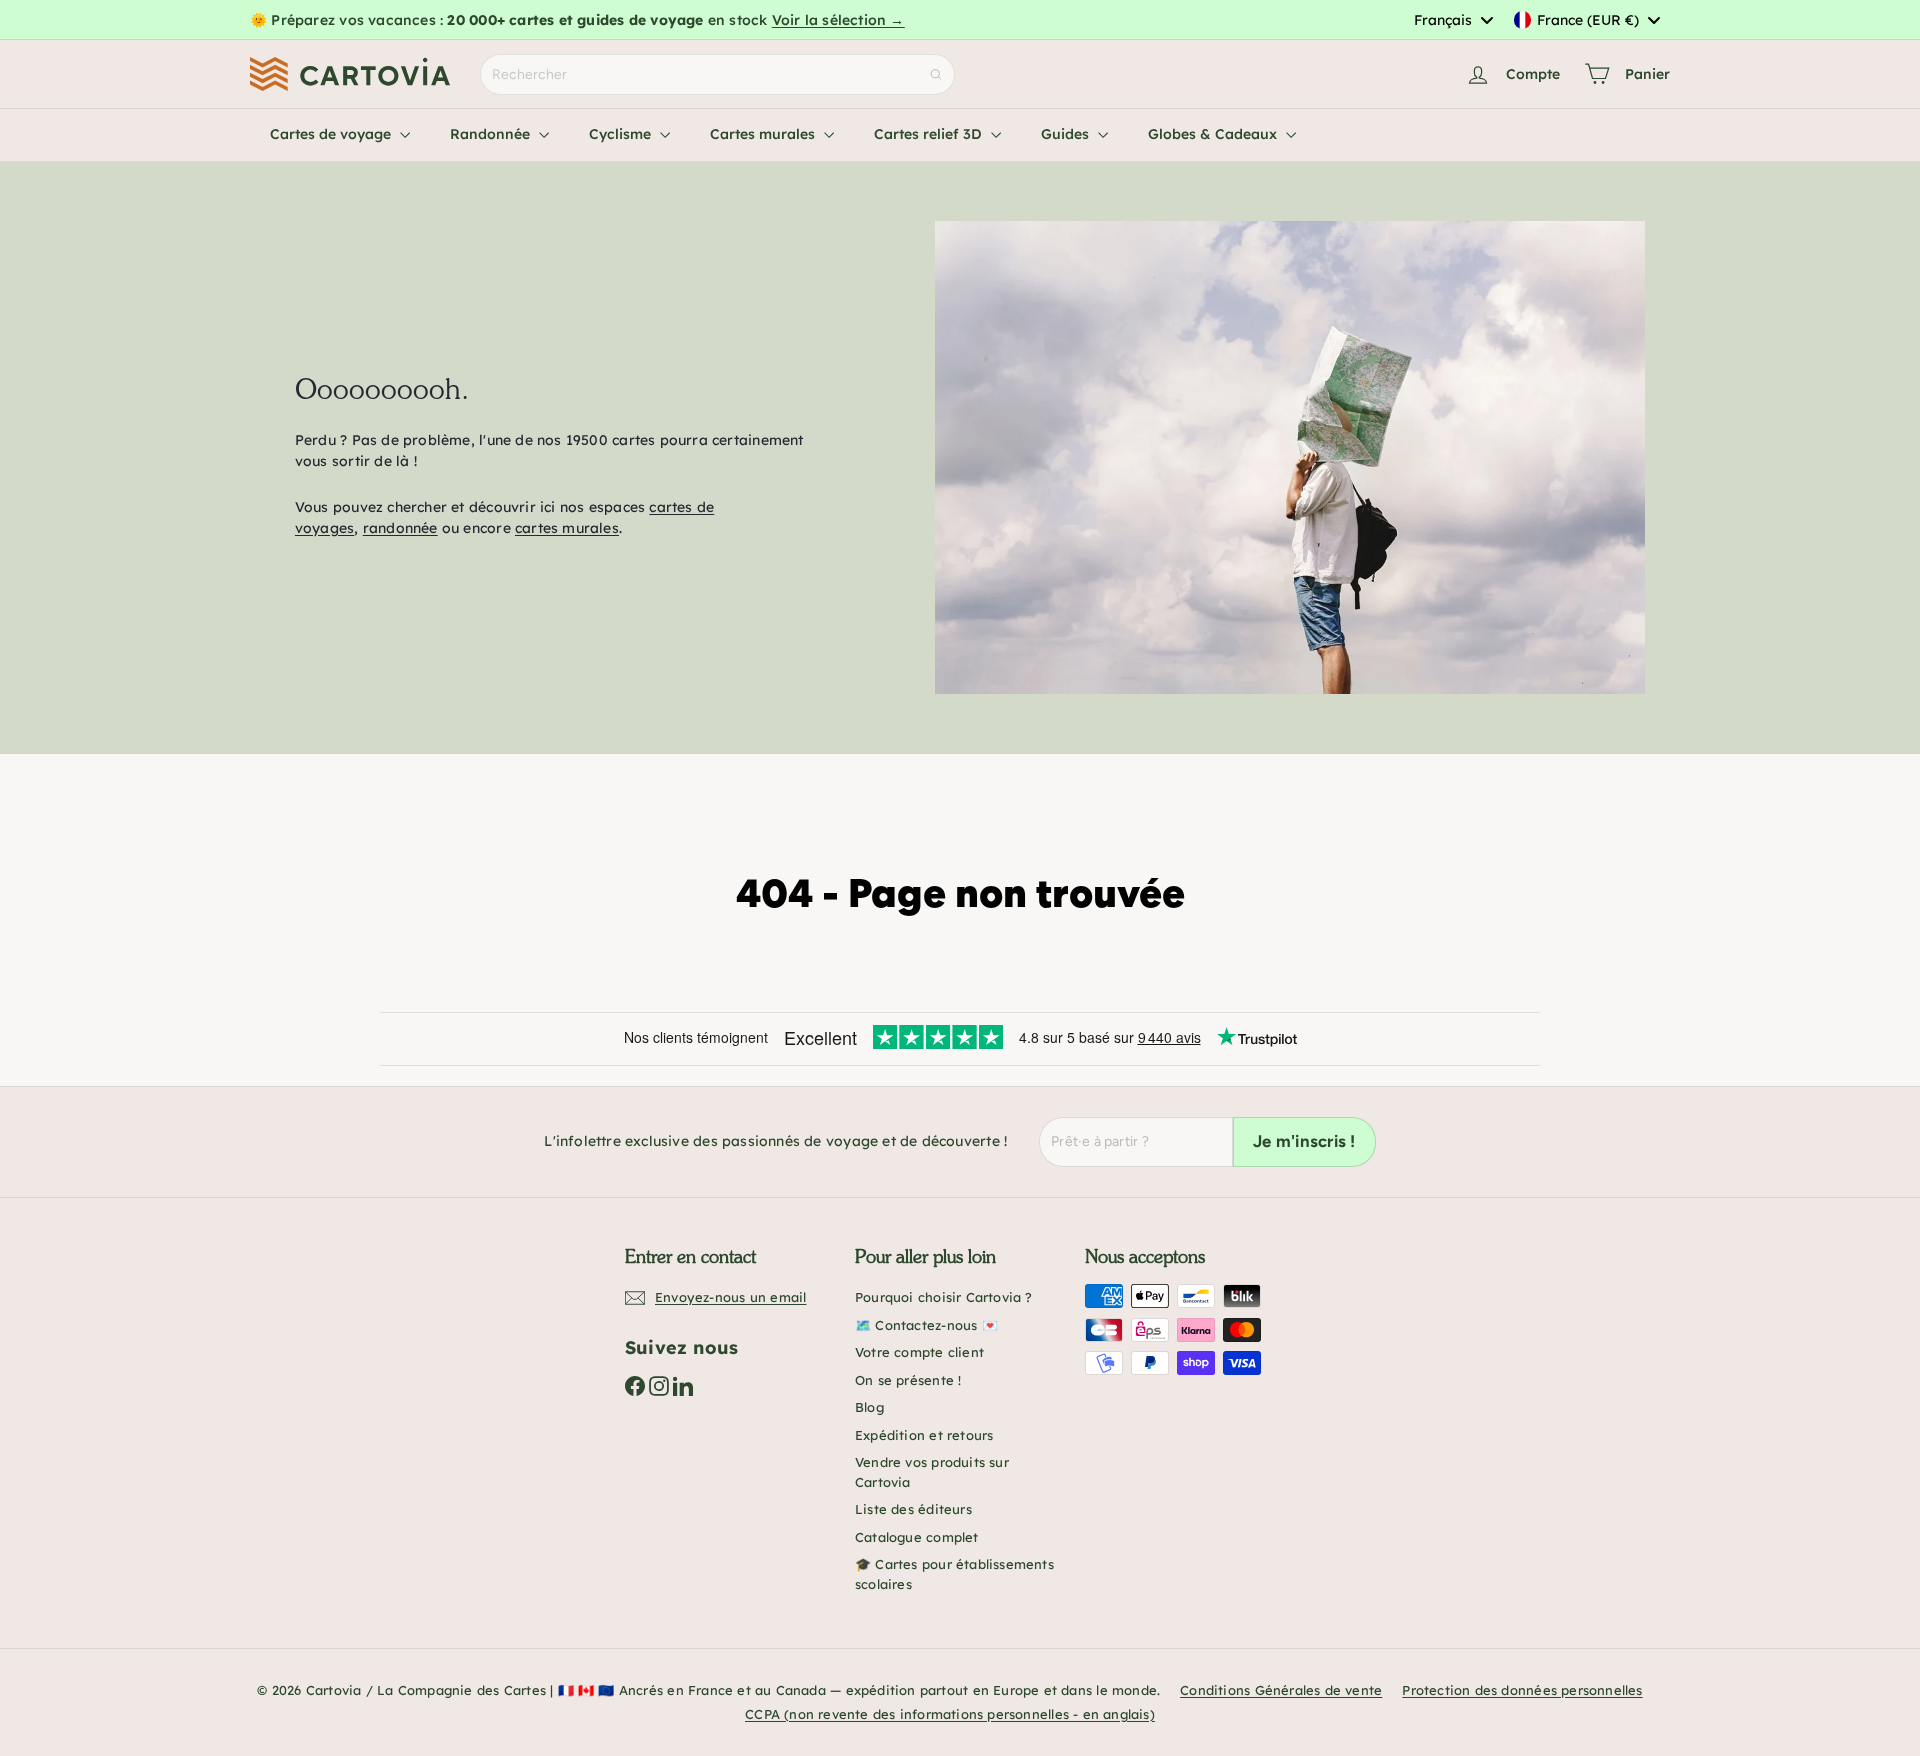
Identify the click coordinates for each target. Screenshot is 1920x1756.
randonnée (400, 528)
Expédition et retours (924, 1435)
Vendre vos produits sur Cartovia (932, 1472)
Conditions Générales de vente (1281, 1690)
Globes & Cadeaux (1214, 134)
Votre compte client (919, 1352)
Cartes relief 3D (930, 134)
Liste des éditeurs (913, 1509)
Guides (1067, 134)
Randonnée (492, 134)
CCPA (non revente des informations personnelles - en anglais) (950, 1714)
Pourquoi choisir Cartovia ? (944, 1297)
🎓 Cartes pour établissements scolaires (954, 1574)
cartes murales (567, 528)
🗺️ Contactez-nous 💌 (926, 1325)
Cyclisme (622, 134)
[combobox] (1453, 20)
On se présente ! (908, 1380)
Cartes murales (764, 134)
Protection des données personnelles (1522, 1690)
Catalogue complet (917, 1537)
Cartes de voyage (332, 134)
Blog (869, 1407)
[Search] (936, 74)
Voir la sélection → (838, 20)
